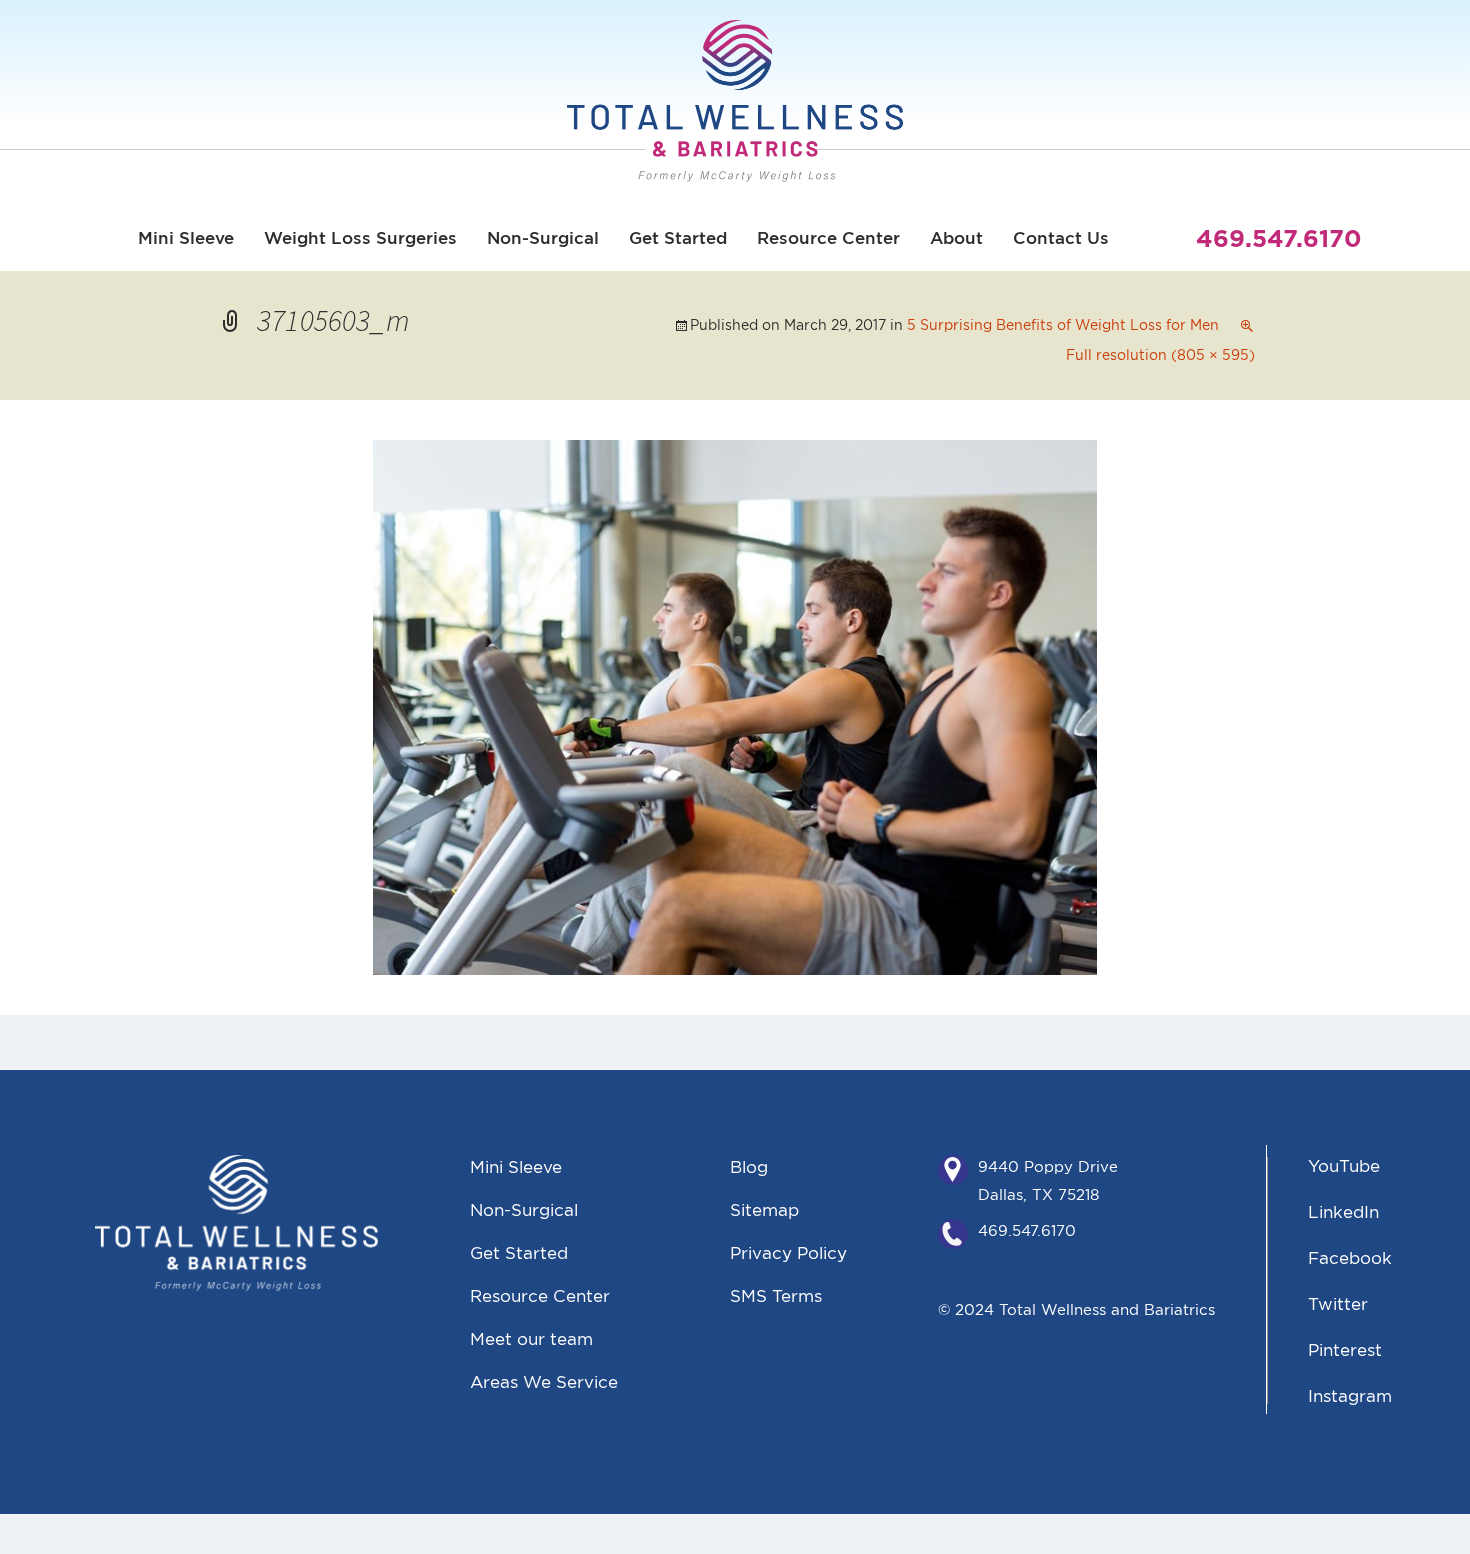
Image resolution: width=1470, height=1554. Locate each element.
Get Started (678, 238)
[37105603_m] (735, 704)
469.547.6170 (1027, 1230)
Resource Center (828, 238)
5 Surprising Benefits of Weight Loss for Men (1063, 325)
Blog (749, 1166)
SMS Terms (776, 1295)
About (956, 238)
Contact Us (1061, 238)
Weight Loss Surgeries (360, 238)
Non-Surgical (543, 238)
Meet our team (531, 1338)
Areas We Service (544, 1381)
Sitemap (764, 1209)
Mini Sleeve (186, 238)
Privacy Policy (788, 1252)
